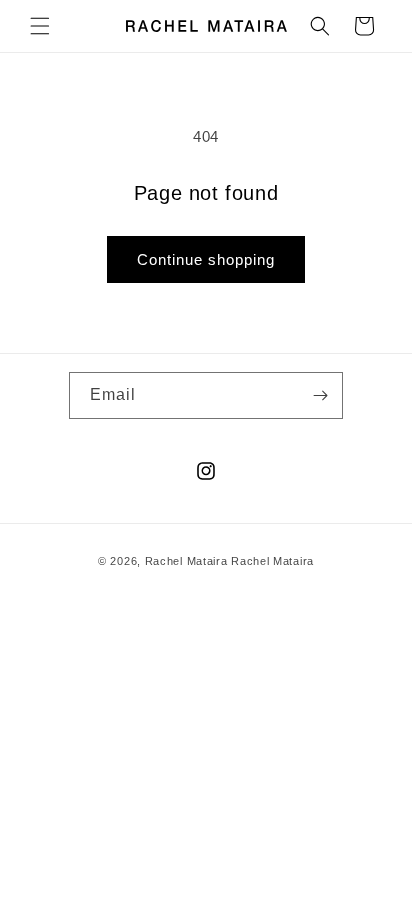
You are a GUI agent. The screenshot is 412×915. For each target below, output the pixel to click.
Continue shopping (206, 259)
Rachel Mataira (186, 561)
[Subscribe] (320, 395)
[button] (40, 26)
